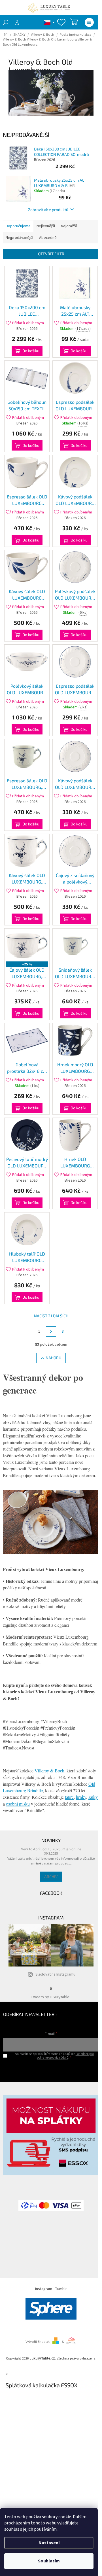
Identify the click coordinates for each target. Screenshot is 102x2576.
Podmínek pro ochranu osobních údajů (65, 2056)
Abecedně (48, 238)
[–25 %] (27, 946)
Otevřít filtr (51, 254)
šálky (93, 1797)
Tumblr (61, 2289)
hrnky (81, 1797)
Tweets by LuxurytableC (51, 1997)
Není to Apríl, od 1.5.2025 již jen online (51, 1849)
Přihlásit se (51, 2069)
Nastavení (49, 2543)
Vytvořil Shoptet (38, 2342)
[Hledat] (6, 22)
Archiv (51, 1877)
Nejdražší (69, 226)
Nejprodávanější (19, 238)
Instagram (44, 2289)
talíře (69, 1797)
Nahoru (53, 1358)
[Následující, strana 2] (51, 1331)
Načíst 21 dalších (51, 1316)
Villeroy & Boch (49, 1771)
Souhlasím (49, 2561)
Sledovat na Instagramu (55, 1974)
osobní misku (18, 1804)
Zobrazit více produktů (48, 210)
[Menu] (89, 22)
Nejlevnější (46, 226)
